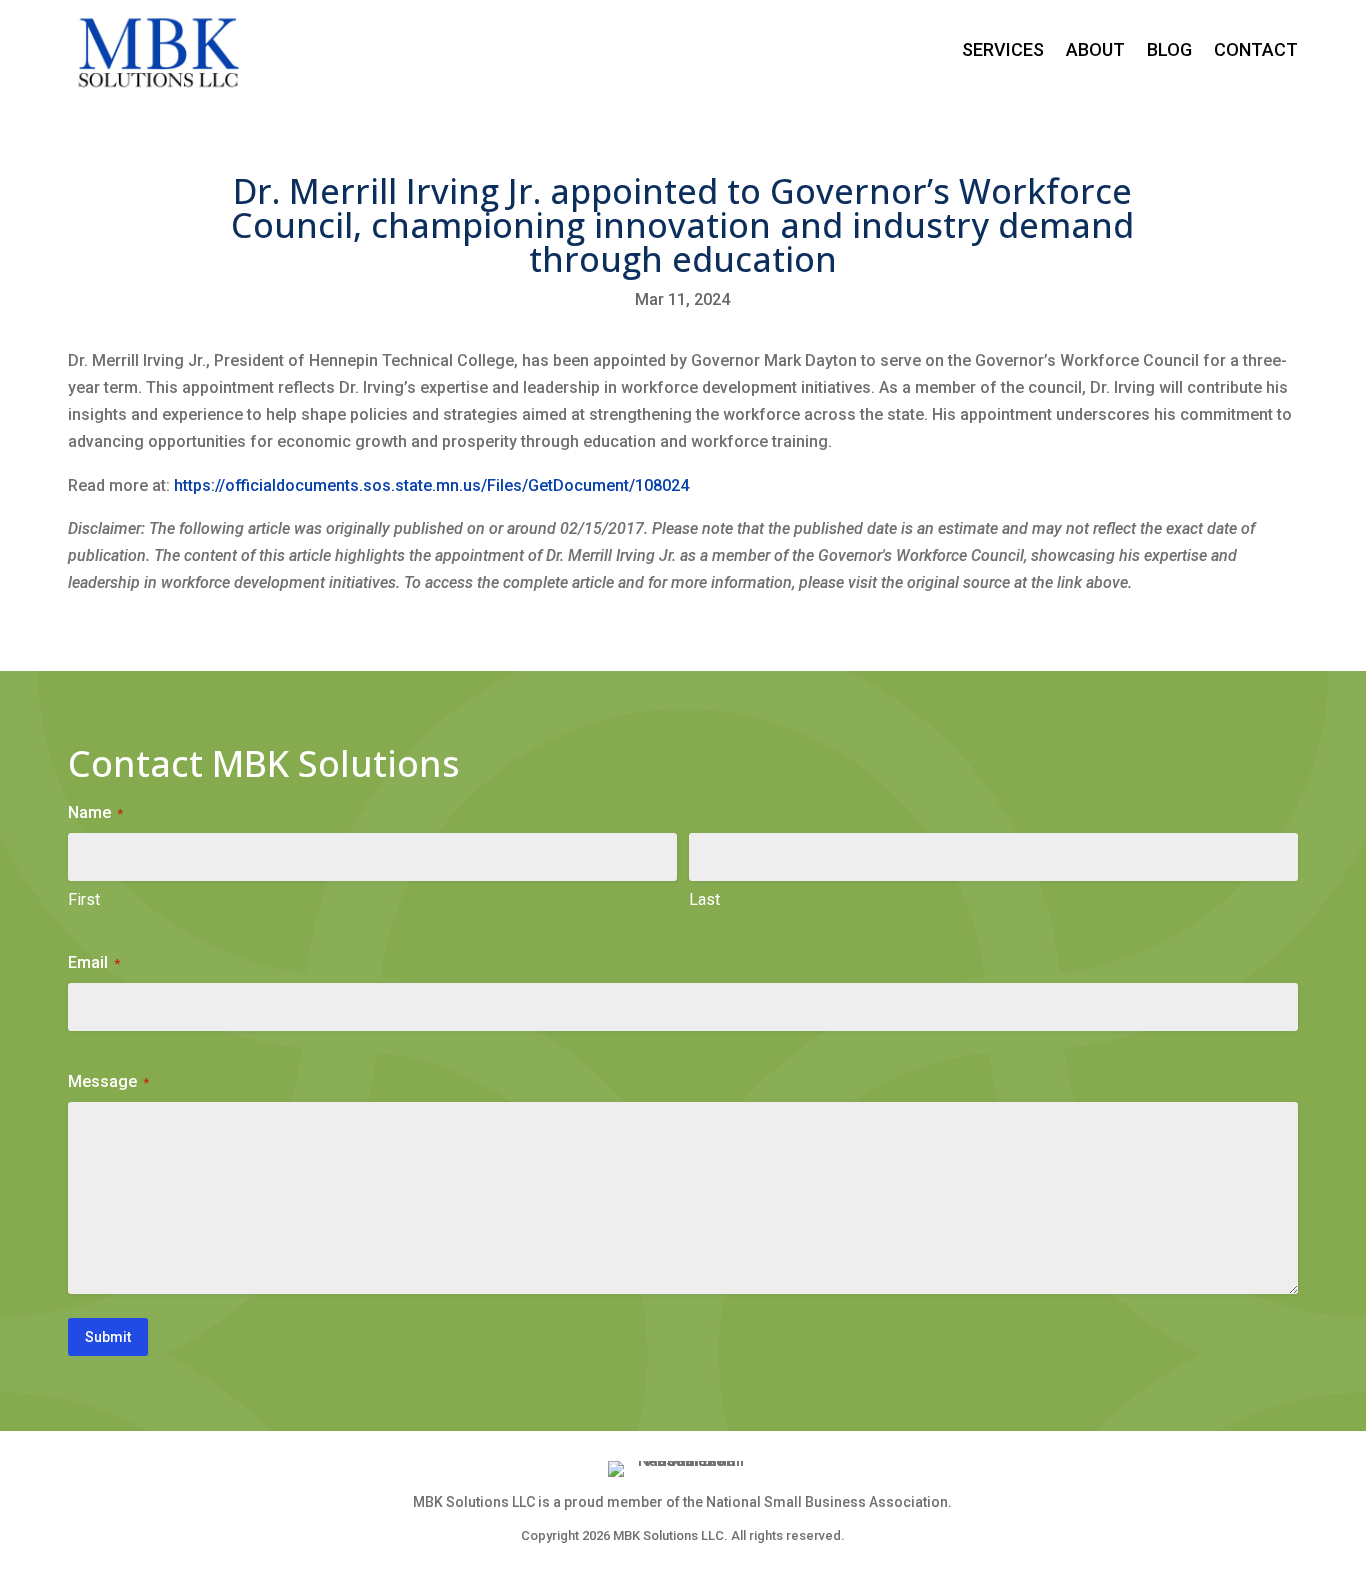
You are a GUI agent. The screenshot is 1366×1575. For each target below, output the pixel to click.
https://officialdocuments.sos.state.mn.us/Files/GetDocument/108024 (431, 485)
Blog (1169, 49)
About (1095, 49)
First (84, 899)
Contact (1256, 49)
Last (704, 899)
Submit (108, 1337)
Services (1003, 49)
